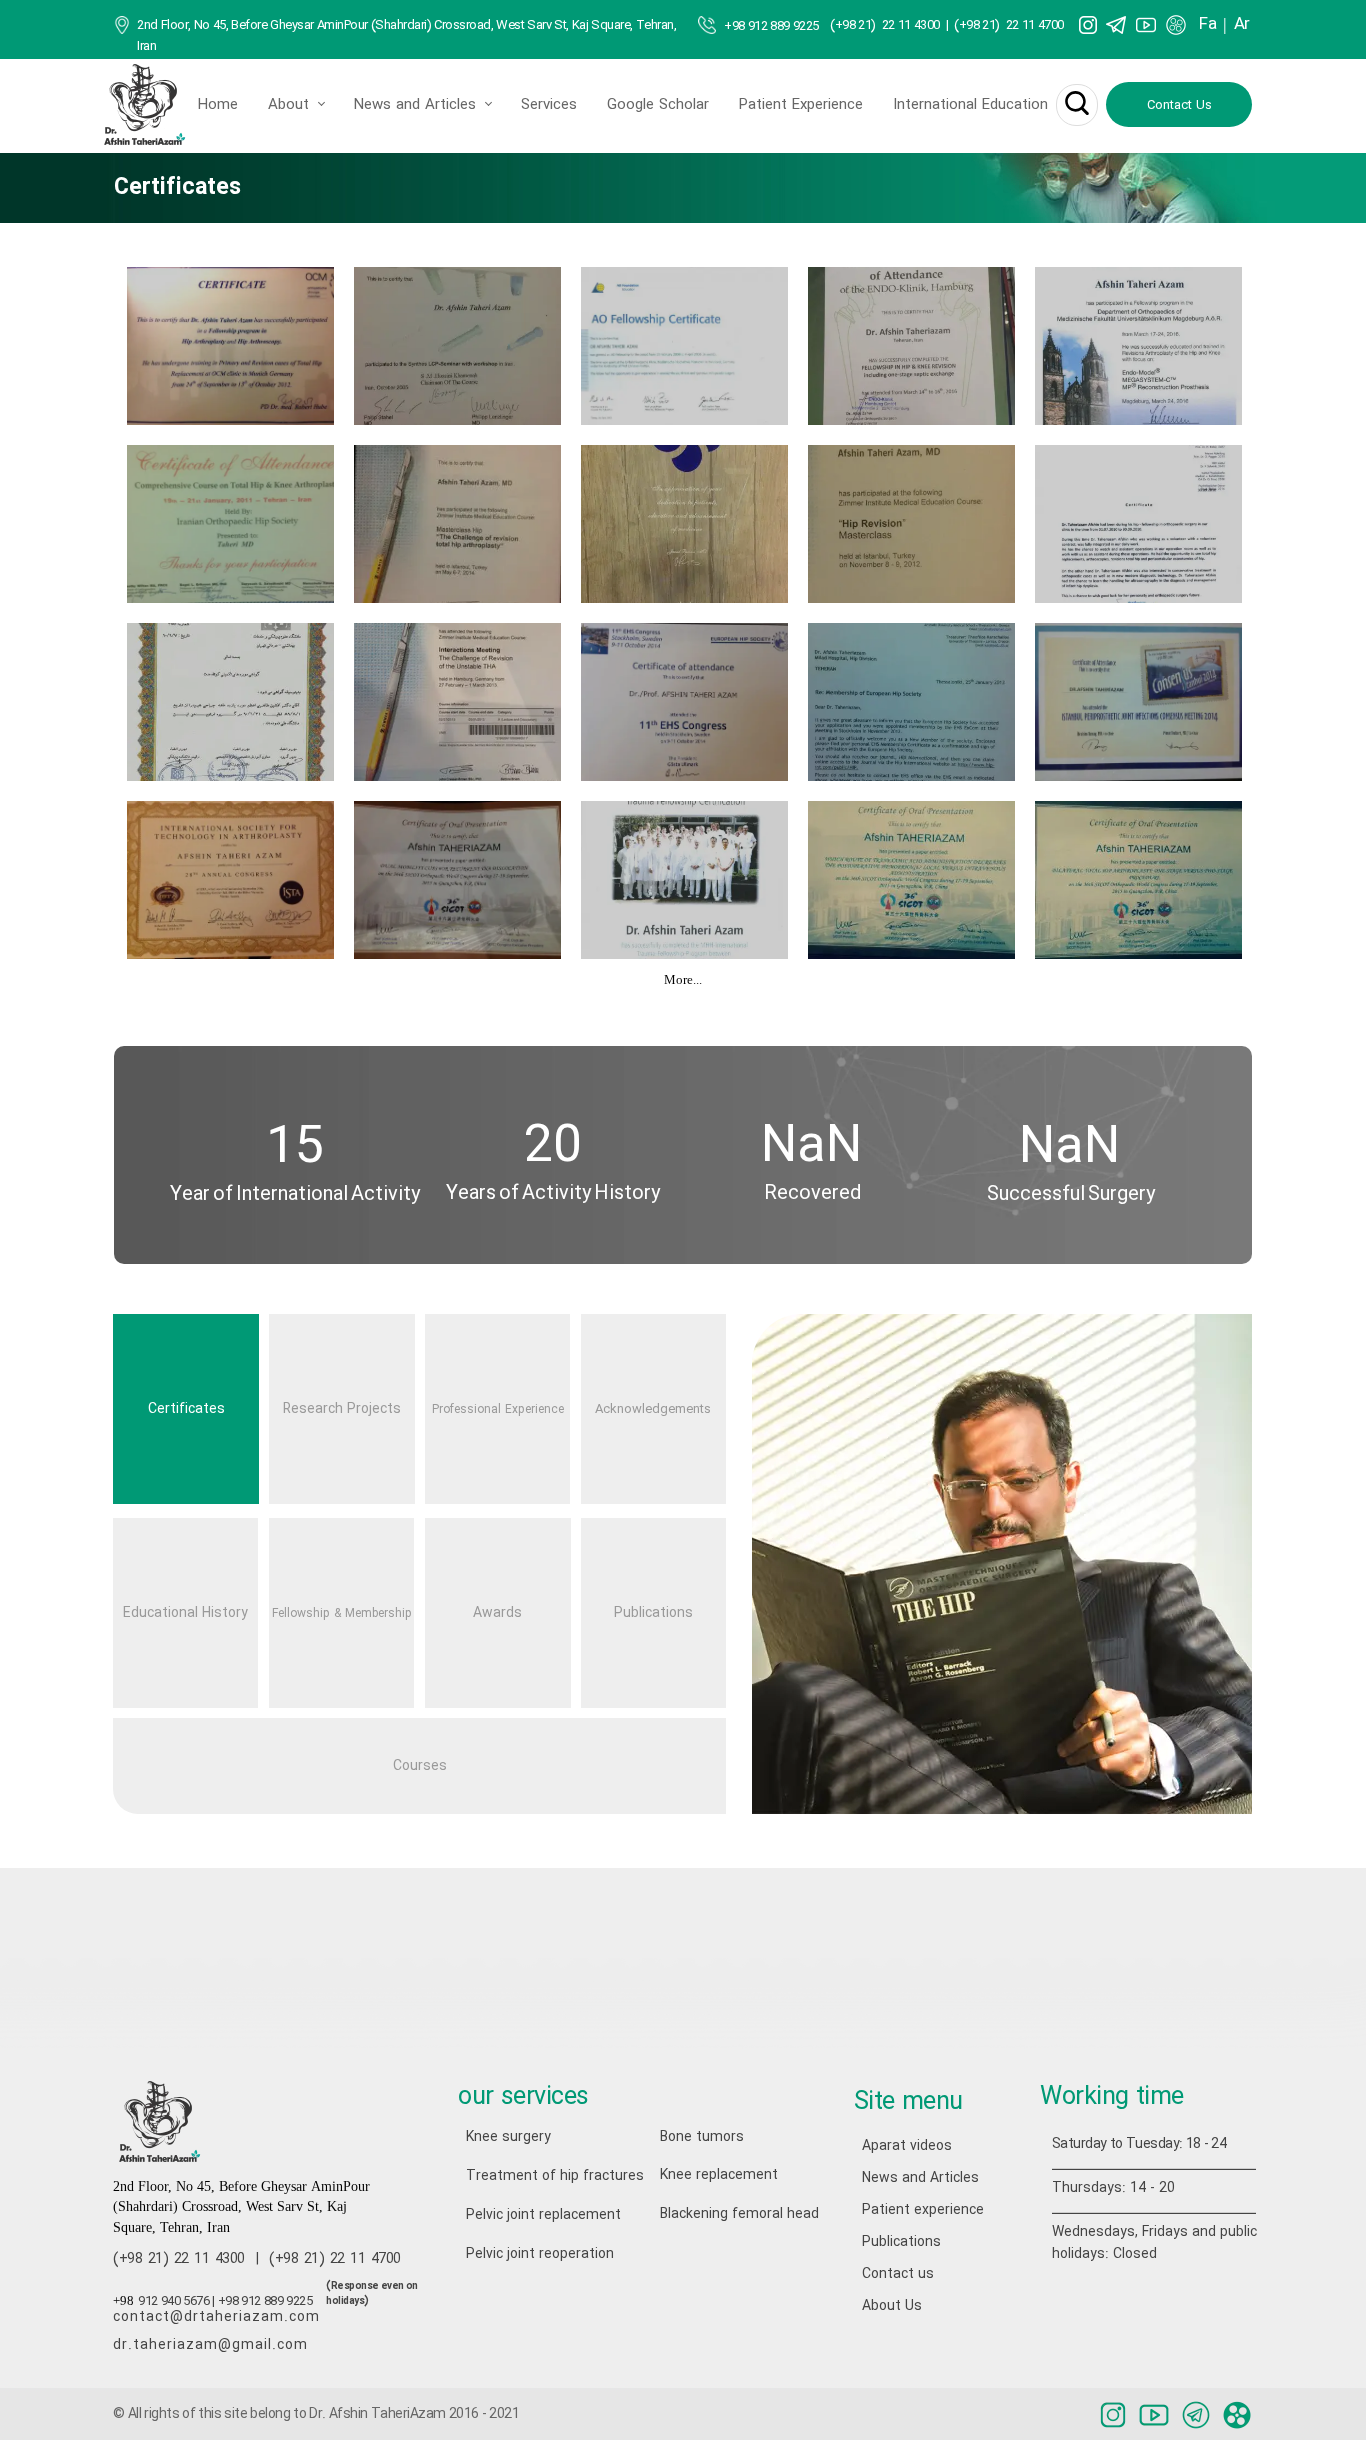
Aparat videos (907, 2146)
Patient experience (923, 2210)
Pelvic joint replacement (533, 2215)
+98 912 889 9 (761, 26)
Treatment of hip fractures (533, 2176)
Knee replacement (719, 2175)
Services (549, 105)
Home (218, 105)
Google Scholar (658, 105)
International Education (970, 105)
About (288, 105)
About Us (892, 2306)
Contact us (898, 2274)
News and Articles (415, 105)
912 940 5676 (173, 2301)
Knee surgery (508, 2137)
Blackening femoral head (727, 2214)
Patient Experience (801, 105)
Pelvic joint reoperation (533, 2254)
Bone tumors (702, 2137)
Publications (901, 2242)
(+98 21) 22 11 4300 (885, 25)
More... (683, 981)
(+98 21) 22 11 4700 (1009, 25)
